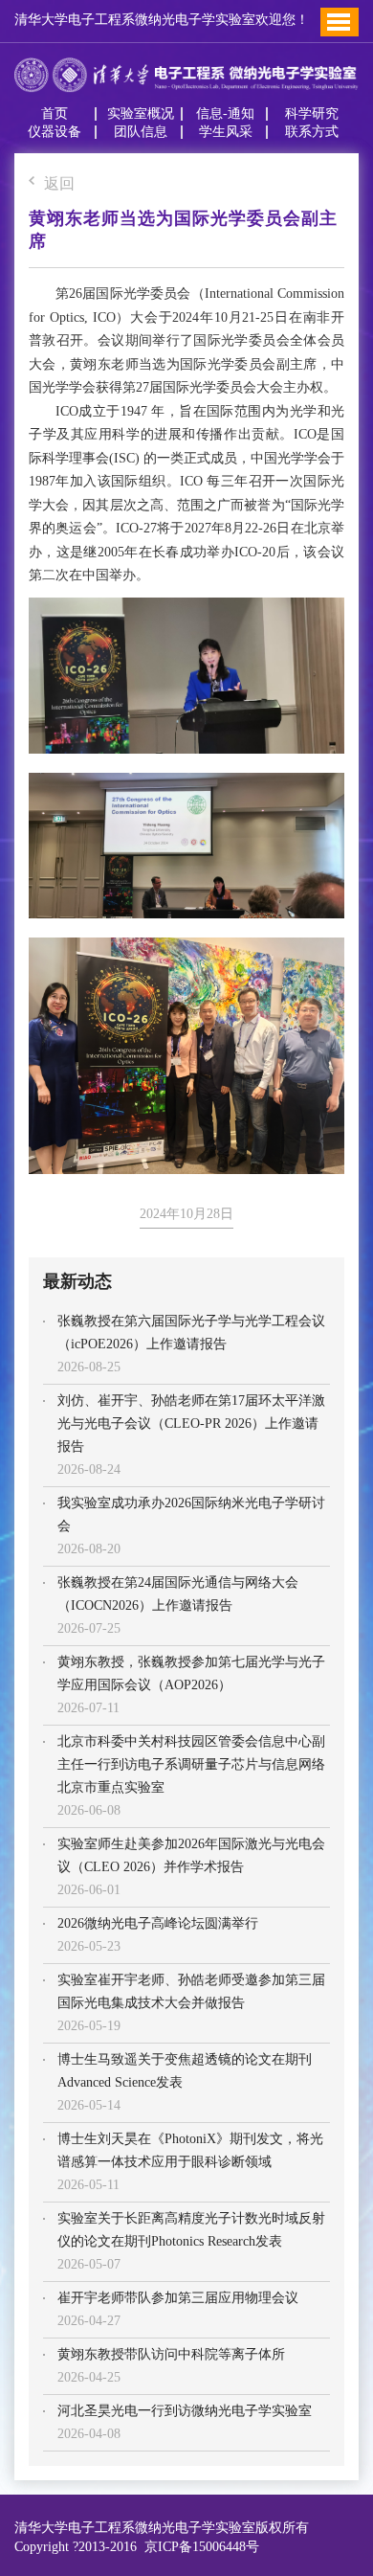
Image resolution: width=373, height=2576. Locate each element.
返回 (59, 184)
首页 (55, 114)
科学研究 (312, 114)
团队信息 (141, 132)
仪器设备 (55, 132)
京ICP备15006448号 (198, 2547)
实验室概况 (141, 114)
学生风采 (226, 132)
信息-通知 (225, 114)
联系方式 (312, 132)
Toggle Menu (339, 22)
